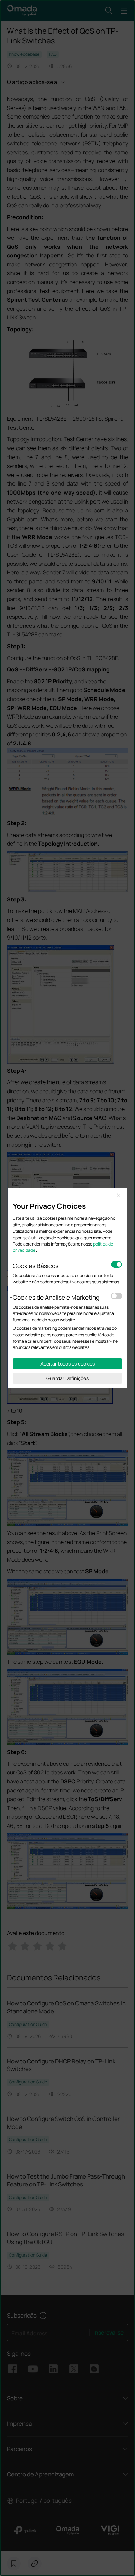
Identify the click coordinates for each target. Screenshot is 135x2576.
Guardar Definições (67, 1378)
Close (119, 1196)
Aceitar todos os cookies (68, 1364)
